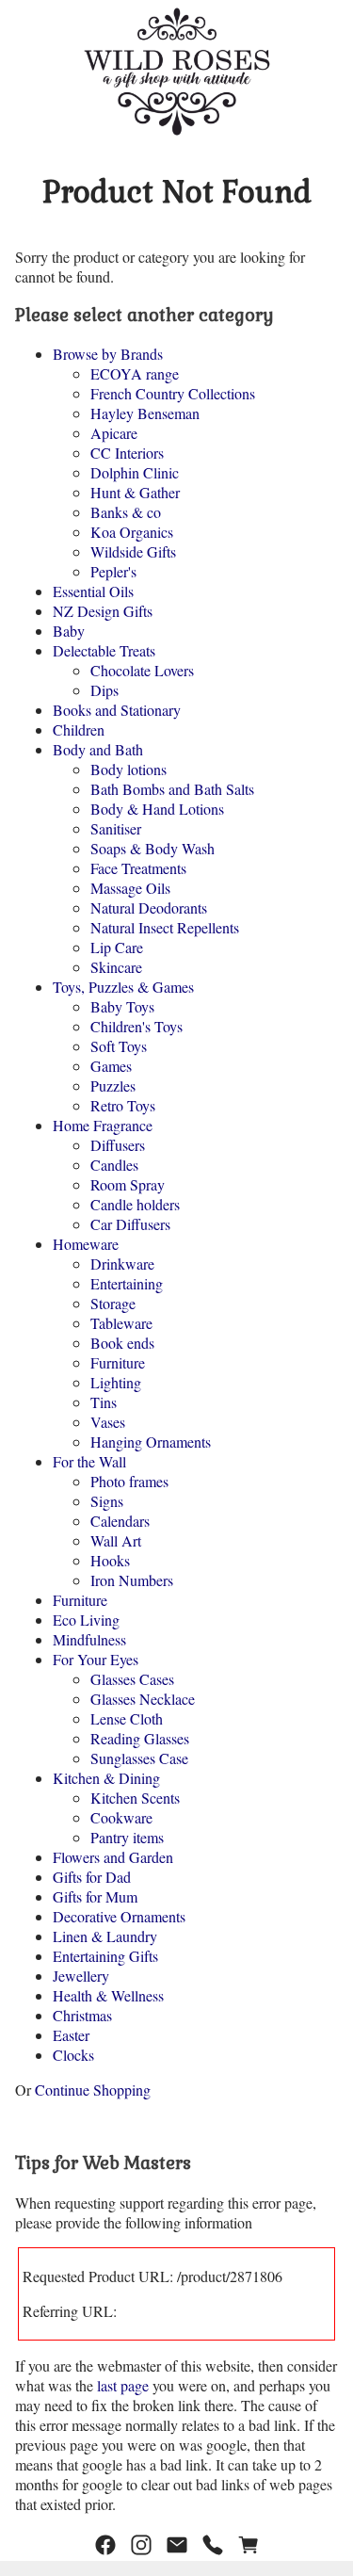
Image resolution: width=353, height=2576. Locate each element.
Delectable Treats (104, 650)
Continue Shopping (93, 2090)
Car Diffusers (130, 1224)
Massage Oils (130, 888)
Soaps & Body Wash (152, 848)
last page (123, 2385)
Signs (107, 1501)
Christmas (82, 2015)
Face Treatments (138, 868)
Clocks (73, 2055)
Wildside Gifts (133, 551)
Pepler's (113, 571)
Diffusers (118, 1145)
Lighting (116, 1382)
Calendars (120, 1521)
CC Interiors (127, 453)
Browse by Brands (108, 354)
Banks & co (126, 512)
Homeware (86, 1244)
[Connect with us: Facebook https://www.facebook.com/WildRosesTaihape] (105, 2545)
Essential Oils (93, 591)
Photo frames (129, 1481)
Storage (113, 1303)
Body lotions (128, 769)
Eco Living (86, 1620)
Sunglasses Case (139, 1758)
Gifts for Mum (95, 1896)
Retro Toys (123, 1105)
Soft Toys (119, 1046)
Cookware (121, 1817)
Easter (71, 2035)
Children (79, 729)
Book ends (122, 1343)
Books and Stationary (117, 710)
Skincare (116, 967)
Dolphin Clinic (135, 472)
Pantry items (127, 1837)
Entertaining (127, 1283)
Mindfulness (89, 1639)
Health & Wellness (108, 1995)
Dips (104, 690)
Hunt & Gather (135, 492)
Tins (104, 1402)
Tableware (121, 1323)
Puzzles (113, 1085)
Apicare (114, 433)
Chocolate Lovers (142, 670)
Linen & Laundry (105, 1936)
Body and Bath (98, 749)
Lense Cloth (127, 1718)
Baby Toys (122, 1006)
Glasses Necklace (143, 1699)
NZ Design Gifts (103, 611)
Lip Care (117, 947)
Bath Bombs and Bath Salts (172, 789)
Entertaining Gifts (105, 1956)
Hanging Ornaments (151, 1442)
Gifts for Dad (92, 1877)
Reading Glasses (140, 1738)
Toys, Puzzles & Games (123, 987)
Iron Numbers (132, 1580)
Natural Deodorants (149, 907)
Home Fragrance (103, 1125)
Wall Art (116, 1540)
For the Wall (89, 1461)
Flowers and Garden (113, 1857)
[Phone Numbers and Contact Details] (213, 2545)
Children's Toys (136, 1026)
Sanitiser (116, 828)
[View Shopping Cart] (249, 2545)
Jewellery (81, 1976)
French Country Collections (173, 393)
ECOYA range (135, 373)
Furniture (118, 1362)
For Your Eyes (96, 1659)
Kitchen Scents (135, 1798)
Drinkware (122, 1264)
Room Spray (128, 1184)
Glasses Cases (132, 1679)
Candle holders (135, 1204)
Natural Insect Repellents (165, 927)
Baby (69, 631)
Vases (108, 1422)
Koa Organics (132, 532)
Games (111, 1066)
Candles (114, 1165)
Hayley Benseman (145, 413)
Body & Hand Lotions (157, 809)
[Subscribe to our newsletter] (177, 2545)
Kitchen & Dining (106, 1778)
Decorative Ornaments (119, 1916)
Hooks (110, 1560)
